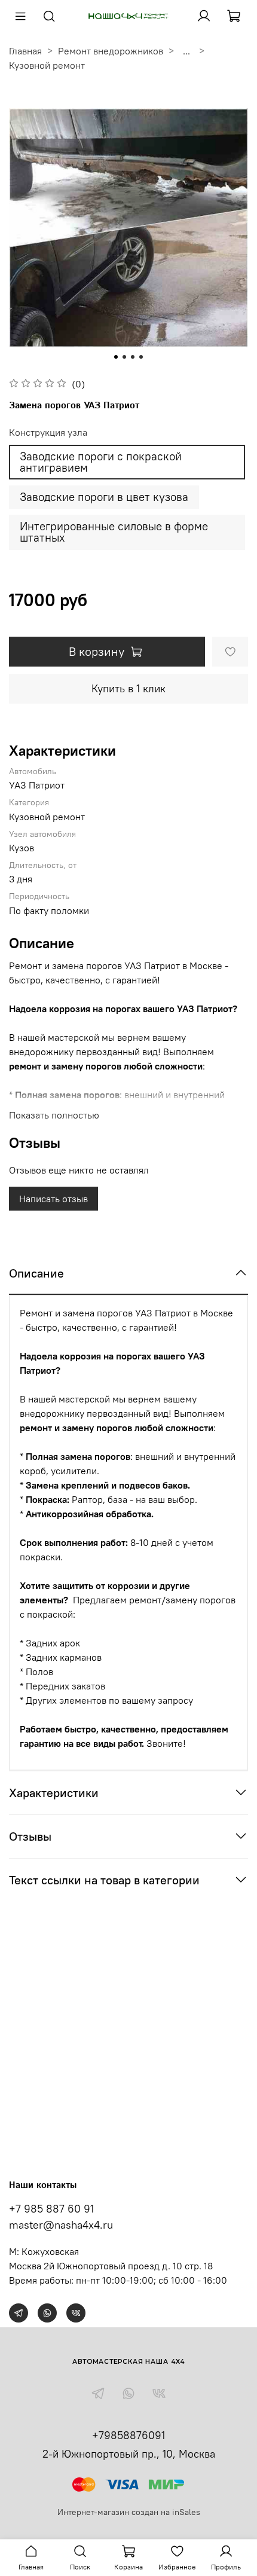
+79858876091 (128, 2435)
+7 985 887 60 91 (51, 2209)
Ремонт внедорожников (111, 51)
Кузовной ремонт (47, 65)
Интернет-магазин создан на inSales (129, 2512)
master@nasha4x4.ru (61, 2225)
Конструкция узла (48, 433)
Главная (25, 51)
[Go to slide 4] (141, 357)
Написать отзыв (53, 1199)
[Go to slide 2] (124, 357)
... (186, 51)
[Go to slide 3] (133, 357)
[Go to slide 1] (116, 357)
